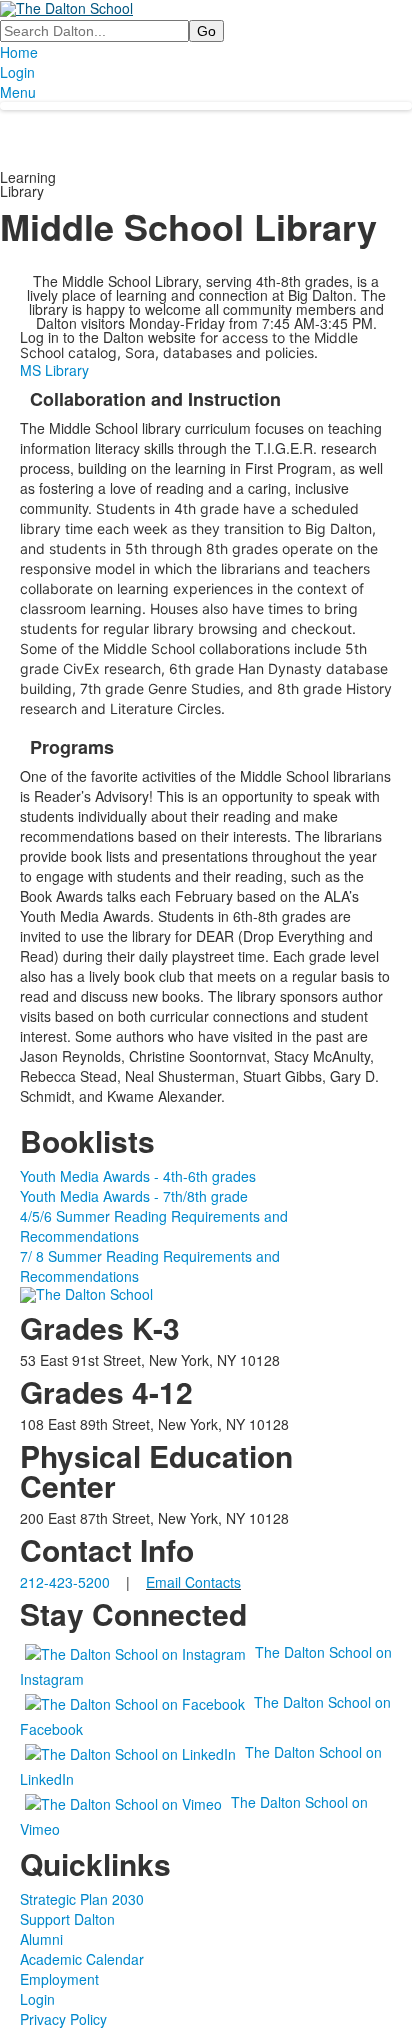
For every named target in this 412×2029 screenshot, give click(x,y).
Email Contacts (193, 1582)
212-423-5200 (65, 1582)
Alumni (41, 1939)
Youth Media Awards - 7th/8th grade (134, 1196)
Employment (59, 1979)
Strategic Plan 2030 (82, 1899)
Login (17, 72)
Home (19, 52)
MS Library (54, 370)
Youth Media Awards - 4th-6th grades (138, 1176)
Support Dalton (67, 1919)
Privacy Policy (63, 2019)
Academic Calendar (82, 1959)
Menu (18, 92)
